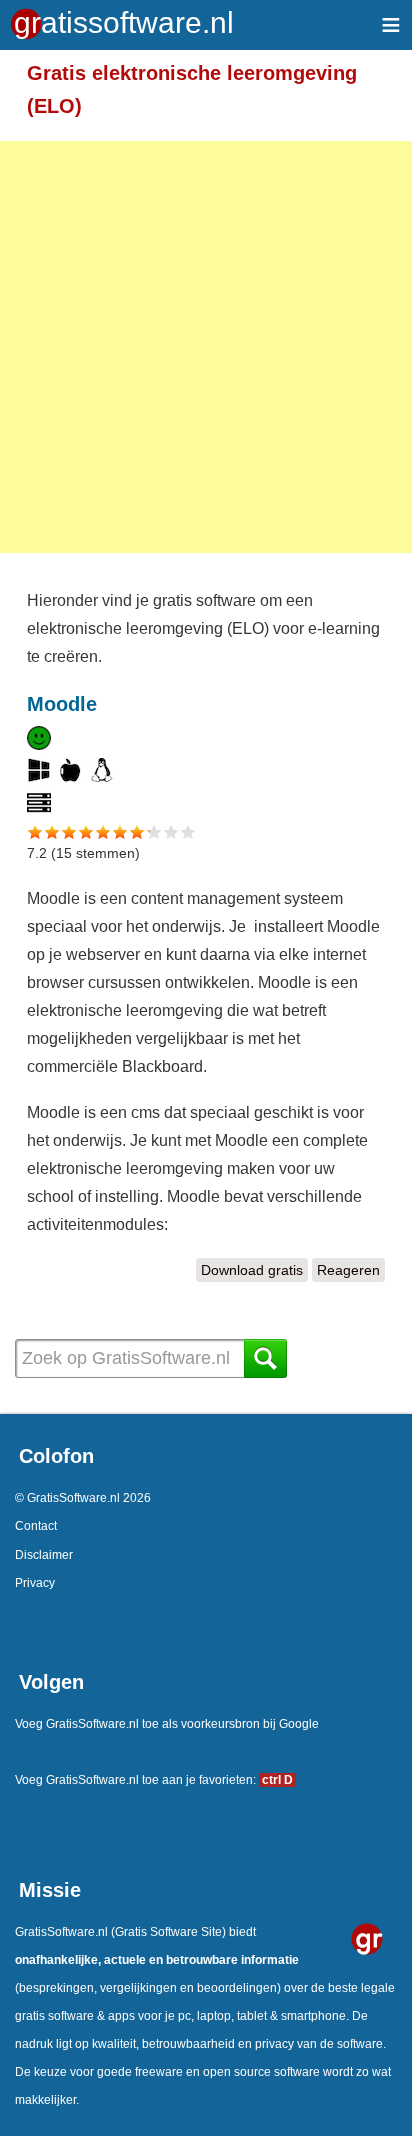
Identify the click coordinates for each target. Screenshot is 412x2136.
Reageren (348, 1270)
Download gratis (254, 1270)
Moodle (62, 704)
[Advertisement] (206, 347)
